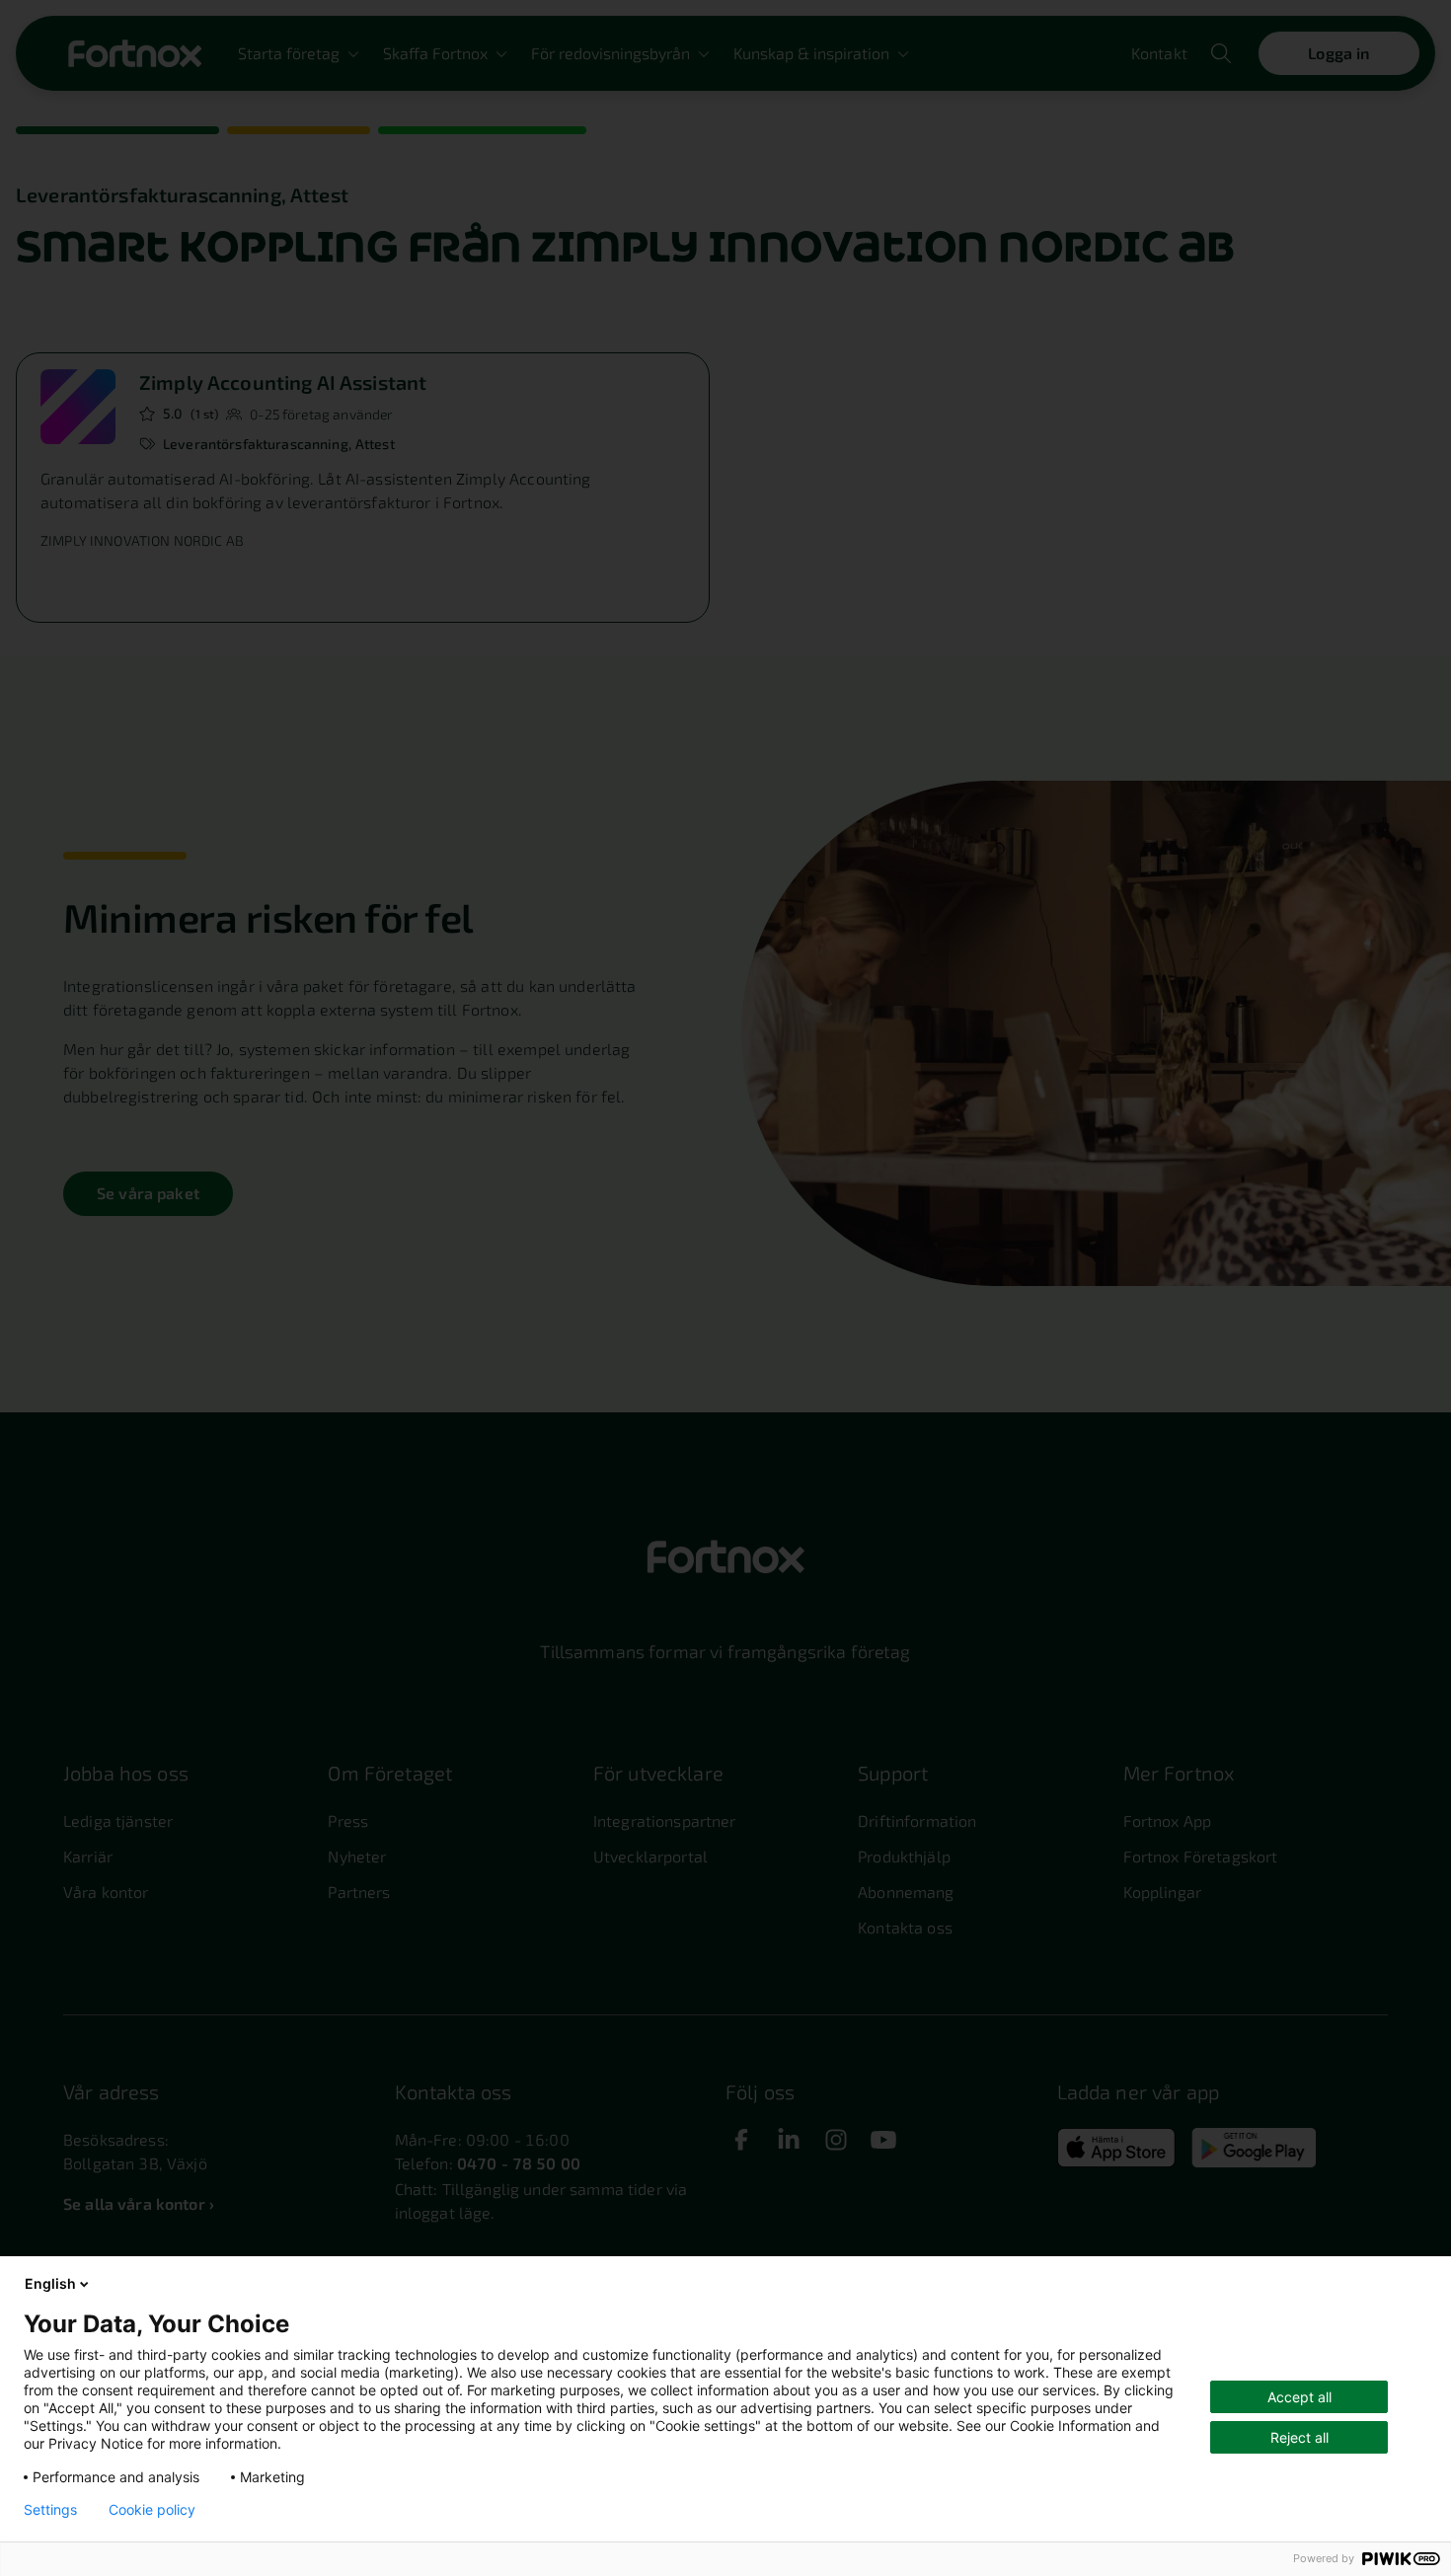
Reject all (1299, 2437)
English (50, 2283)
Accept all (1299, 2397)
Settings (50, 2510)
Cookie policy (152, 2510)
